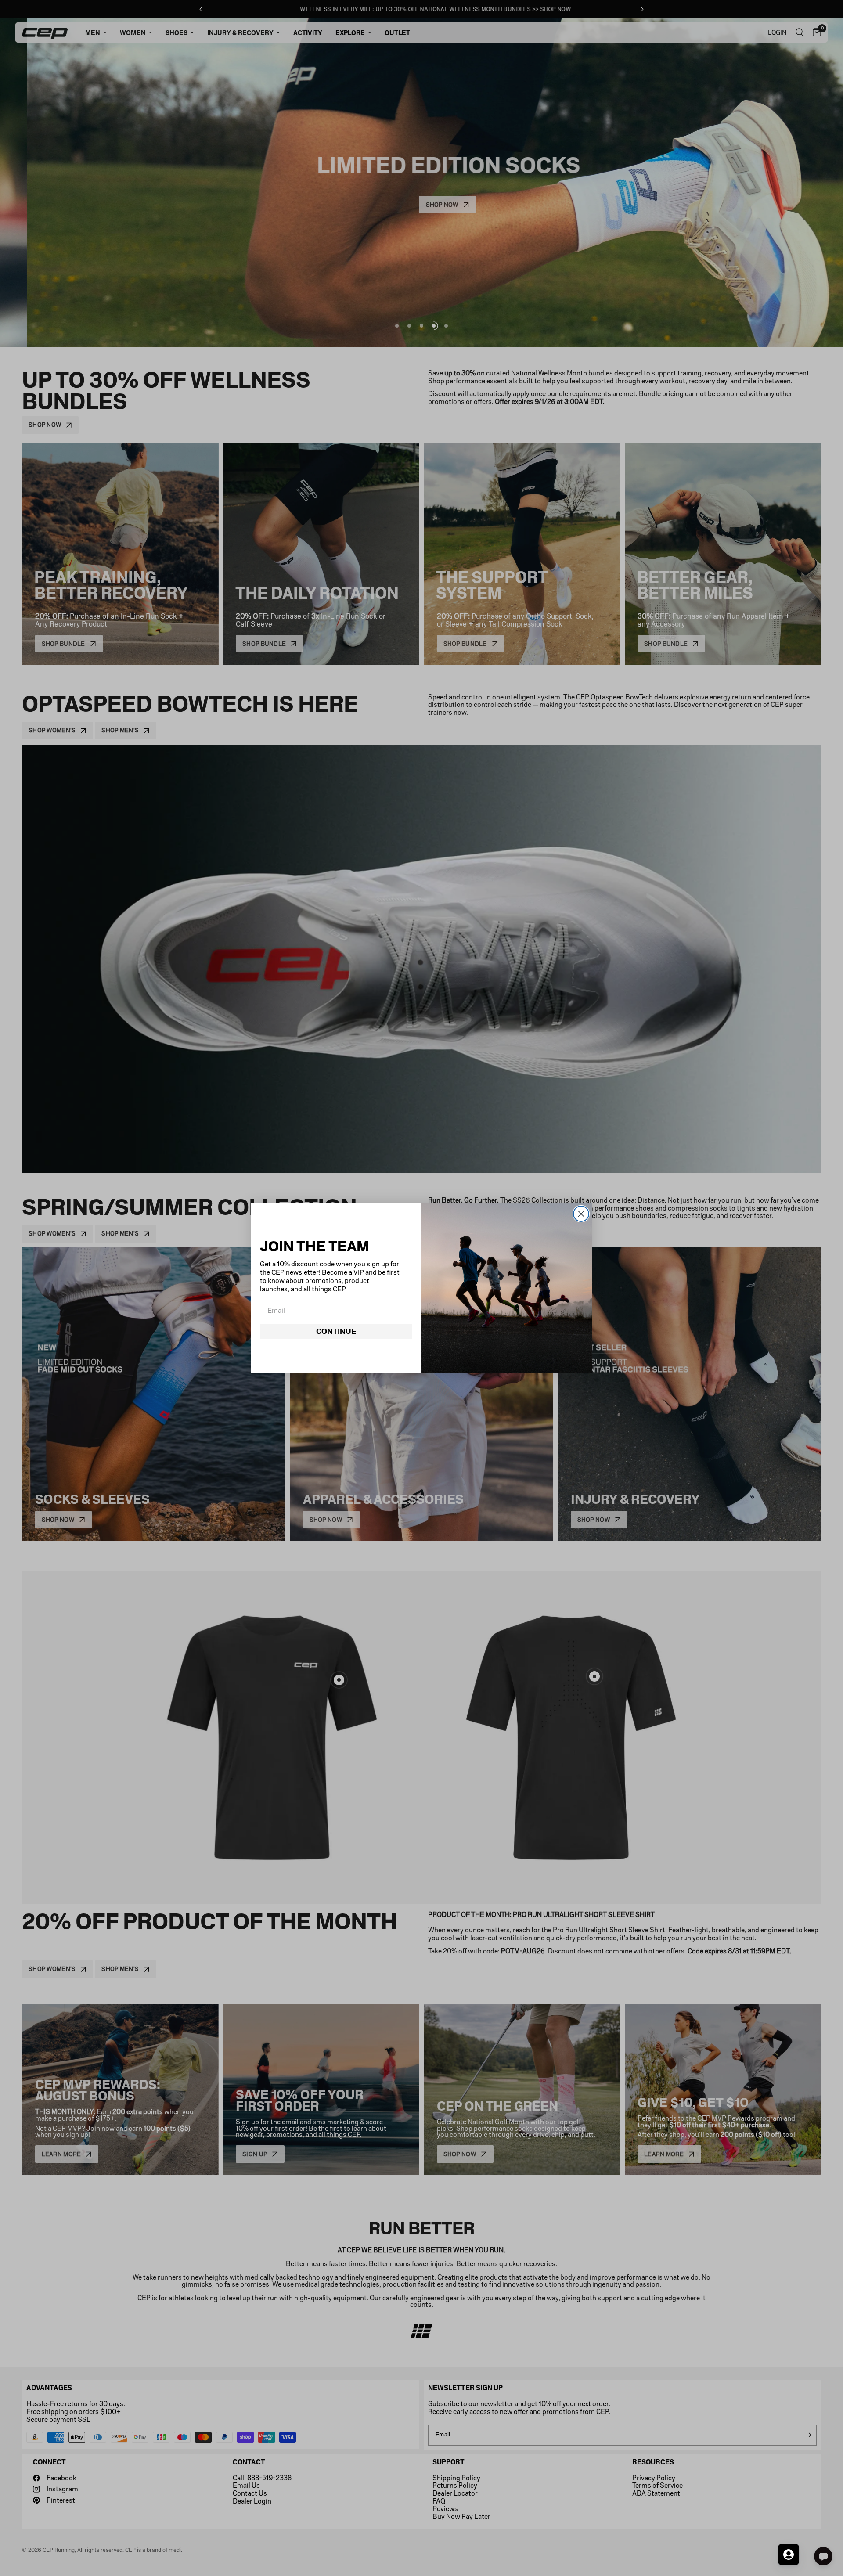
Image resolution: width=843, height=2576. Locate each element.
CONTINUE (336, 1331)
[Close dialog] (581, 1214)
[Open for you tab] (789, 2554)
